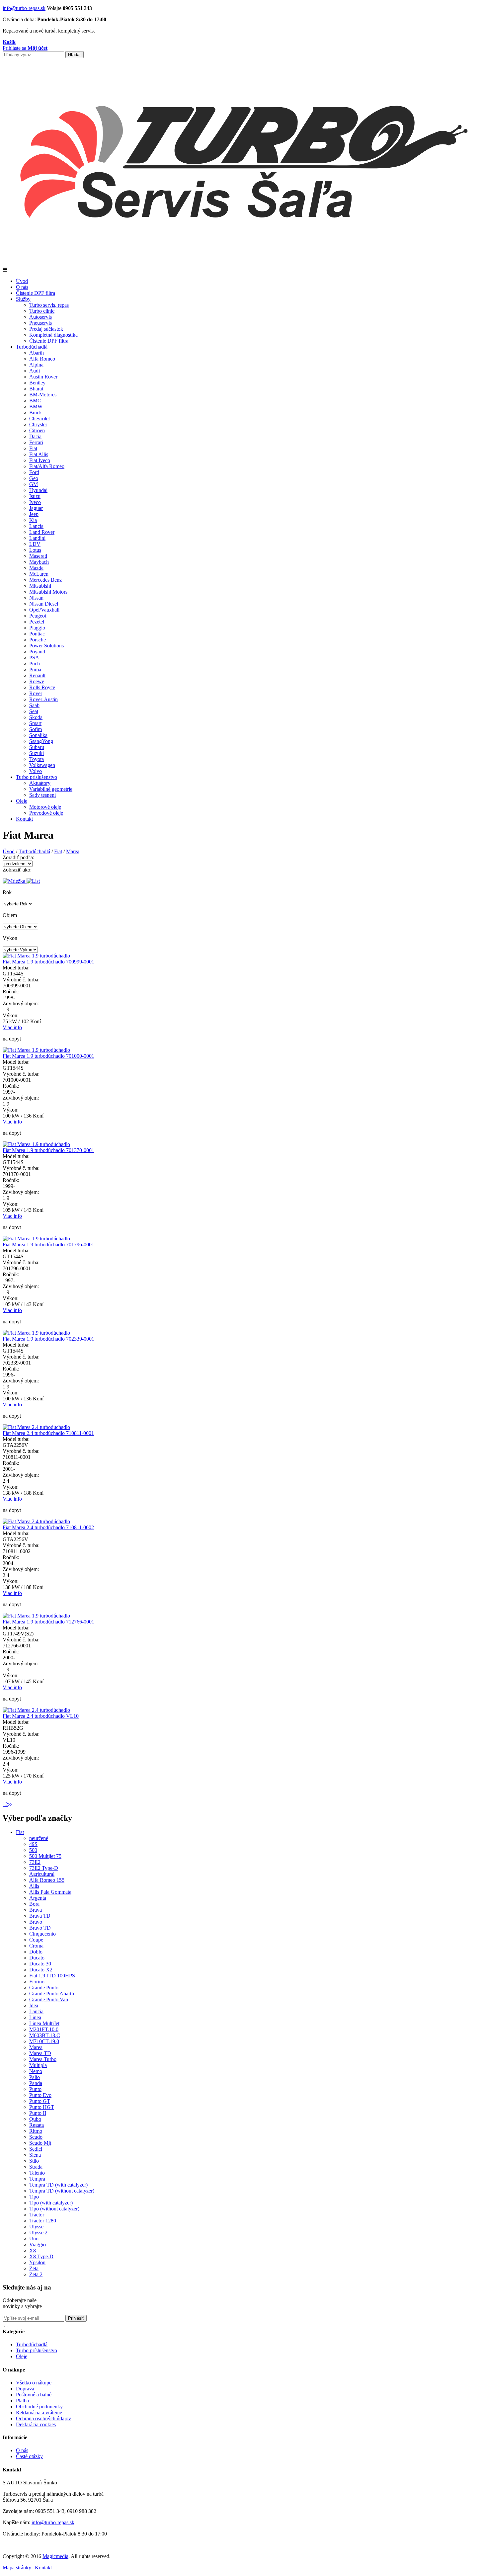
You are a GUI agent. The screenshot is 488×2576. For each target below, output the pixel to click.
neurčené (39, 1838)
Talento (37, 2173)
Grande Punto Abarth (52, 1994)
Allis (34, 1886)
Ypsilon (37, 2262)
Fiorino (37, 1982)
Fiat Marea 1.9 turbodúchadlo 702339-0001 (48, 1339)
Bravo (36, 1922)
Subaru (37, 747)
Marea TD (40, 2053)
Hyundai (38, 490)
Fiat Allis (39, 454)
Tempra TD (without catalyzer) (62, 2191)
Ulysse (36, 2227)
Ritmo (36, 2131)
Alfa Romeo (42, 359)
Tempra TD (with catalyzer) (58, 2185)
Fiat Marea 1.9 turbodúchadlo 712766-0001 (48, 1622)
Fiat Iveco (40, 460)
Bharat (36, 389)
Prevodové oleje (46, 813)
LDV (35, 544)
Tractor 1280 (43, 2221)
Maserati (38, 556)
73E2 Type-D (44, 1868)
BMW (36, 407)
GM (34, 484)
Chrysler (38, 424)
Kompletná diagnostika (53, 335)
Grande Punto (44, 1988)
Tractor (37, 2215)
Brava (36, 1910)
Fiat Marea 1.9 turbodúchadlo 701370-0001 (48, 1150)
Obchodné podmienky (39, 2407)
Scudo (36, 2137)
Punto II (38, 2113)
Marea (73, 851)
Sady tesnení (42, 795)
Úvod (22, 281)
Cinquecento (42, 1934)
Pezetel (37, 622)
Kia (33, 520)
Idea (34, 2005)
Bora (34, 1904)
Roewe (37, 681)
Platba (22, 2401)
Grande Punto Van (49, 1999)
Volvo (36, 771)
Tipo (34, 2197)
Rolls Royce (42, 687)
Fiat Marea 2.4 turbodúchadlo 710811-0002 (48, 1527)
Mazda (36, 568)
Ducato (37, 1958)
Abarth (37, 353)
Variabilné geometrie (51, 789)
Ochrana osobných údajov (43, 2418)
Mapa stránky (17, 2568)
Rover (36, 693)
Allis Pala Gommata (50, 1892)
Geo (34, 478)
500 (33, 1850)
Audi (35, 371)
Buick (36, 413)
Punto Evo (40, 2095)
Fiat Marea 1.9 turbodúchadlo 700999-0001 (48, 962)
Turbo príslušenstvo (37, 777)
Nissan (36, 598)
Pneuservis (41, 323)
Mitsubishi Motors (48, 592)
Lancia (36, 526)
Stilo (34, 2161)
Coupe (36, 1940)
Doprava (25, 2389)
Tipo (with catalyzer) (51, 2203)
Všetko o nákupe (34, 2383)
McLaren (39, 574)
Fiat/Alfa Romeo (47, 466)
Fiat (33, 448)
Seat (34, 711)
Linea (35, 2017)
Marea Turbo (43, 2059)
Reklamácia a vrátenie (39, 2412)
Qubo (35, 2119)
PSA (34, 658)
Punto (35, 2089)
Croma (36, 1946)
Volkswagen (42, 765)
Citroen (37, 430)
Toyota (37, 759)
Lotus (35, 550)
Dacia (35, 436)
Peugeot (38, 616)
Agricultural (42, 1874)
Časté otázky (29, 2456)
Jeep (34, 514)
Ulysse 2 (38, 2233)
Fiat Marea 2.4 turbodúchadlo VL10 (41, 1716)
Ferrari (36, 442)
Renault (37, 675)
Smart (35, 723)
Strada (36, 2167)
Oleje (22, 801)
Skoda (36, 717)
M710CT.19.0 (44, 2041)
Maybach (39, 562)
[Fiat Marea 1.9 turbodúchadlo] (36, 956)
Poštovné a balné (34, 2395)
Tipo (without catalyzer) (54, 2209)
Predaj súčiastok (46, 329)
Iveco (35, 502)
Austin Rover (43, 377)
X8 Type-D (41, 2256)
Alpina (36, 365)
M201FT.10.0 (44, 2029)
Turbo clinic (42, 311)
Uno (34, 2239)
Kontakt (24, 819)
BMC (35, 401)
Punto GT (40, 2101)
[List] (33, 881)
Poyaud (37, 652)
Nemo (36, 2071)
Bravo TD (40, 1928)
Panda (36, 2083)
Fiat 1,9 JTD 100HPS (52, 1976)
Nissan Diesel (44, 604)
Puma (35, 669)
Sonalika (38, 735)
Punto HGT (42, 2107)
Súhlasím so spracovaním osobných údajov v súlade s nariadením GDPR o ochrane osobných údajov (107, 2324)
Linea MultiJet (44, 2023)
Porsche (38, 640)
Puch (35, 664)
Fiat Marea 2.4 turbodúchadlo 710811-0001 (48, 1433)
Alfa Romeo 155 (47, 1880)
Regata (37, 2125)
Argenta (38, 1898)
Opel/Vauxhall (44, 610)
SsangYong (41, 741)
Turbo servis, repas (49, 305)
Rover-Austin (43, 699)
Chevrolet (40, 418)
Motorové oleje (45, 807)
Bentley (37, 383)
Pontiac (37, 634)
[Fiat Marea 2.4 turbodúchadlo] (36, 1427)
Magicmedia (55, 2556)
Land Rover (42, 532)
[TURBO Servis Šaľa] (244, 264)
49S (33, 1844)
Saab (34, 705)
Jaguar (36, 508)
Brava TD (40, 1916)
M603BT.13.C (45, 2035)
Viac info (12, 1027)
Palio (35, 2077)
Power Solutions (46, 646)
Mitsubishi (40, 586)
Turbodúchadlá (32, 347)
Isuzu (35, 496)
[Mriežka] (15, 881)
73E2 (35, 1862)
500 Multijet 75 (45, 1856)
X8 (33, 2250)
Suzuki (37, 753)
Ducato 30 (40, 1964)
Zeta (34, 2268)
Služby (23, 299)
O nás (22, 287)
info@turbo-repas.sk (24, 8)
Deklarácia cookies (36, 2424)
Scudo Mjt (40, 2143)
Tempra (37, 2179)
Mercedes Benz (45, 580)
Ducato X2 (41, 1970)
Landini (37, 538)
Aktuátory (40, 783)
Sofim (36, 729)
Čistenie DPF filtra (36, 293)
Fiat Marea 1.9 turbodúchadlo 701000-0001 (48, 1056)
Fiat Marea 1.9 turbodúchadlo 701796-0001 (48, 1245)
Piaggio (37, 628)
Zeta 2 (36, 2274)
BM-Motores (43, 395)
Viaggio (38, 2244)
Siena (35, 2155)
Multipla (38, 2065)
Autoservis (41, 317)
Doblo (36, 1952)
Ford (34, 472)
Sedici (36, 2149)
